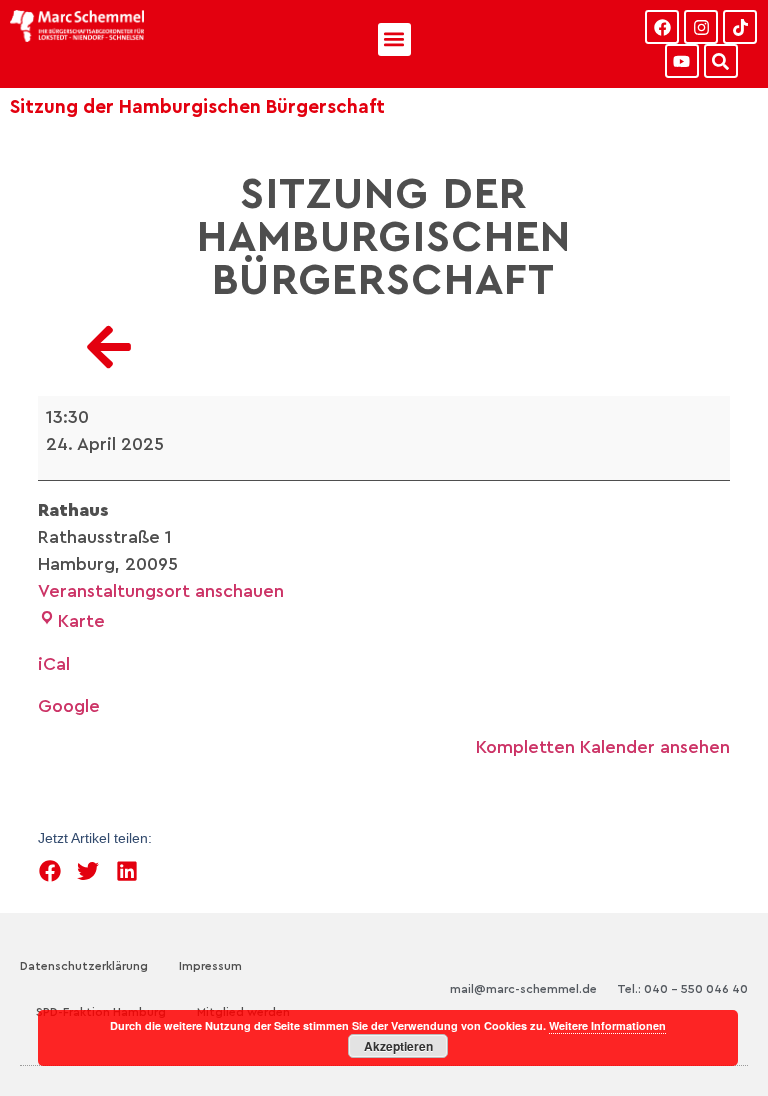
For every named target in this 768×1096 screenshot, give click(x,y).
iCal (54, 664)
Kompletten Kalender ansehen (603, 747)
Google (69, 706)
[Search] (721, 61)
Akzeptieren (398, 1046)
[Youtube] (682, 61)
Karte (81, 621)
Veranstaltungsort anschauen (161, 591)
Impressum (210, 966)
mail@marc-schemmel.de (523, 989)
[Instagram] (701, 27)
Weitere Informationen (607, 1025)
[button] (394, 39)
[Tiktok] (740, 27)
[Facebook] (662, 27)
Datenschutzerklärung (84, 966)
